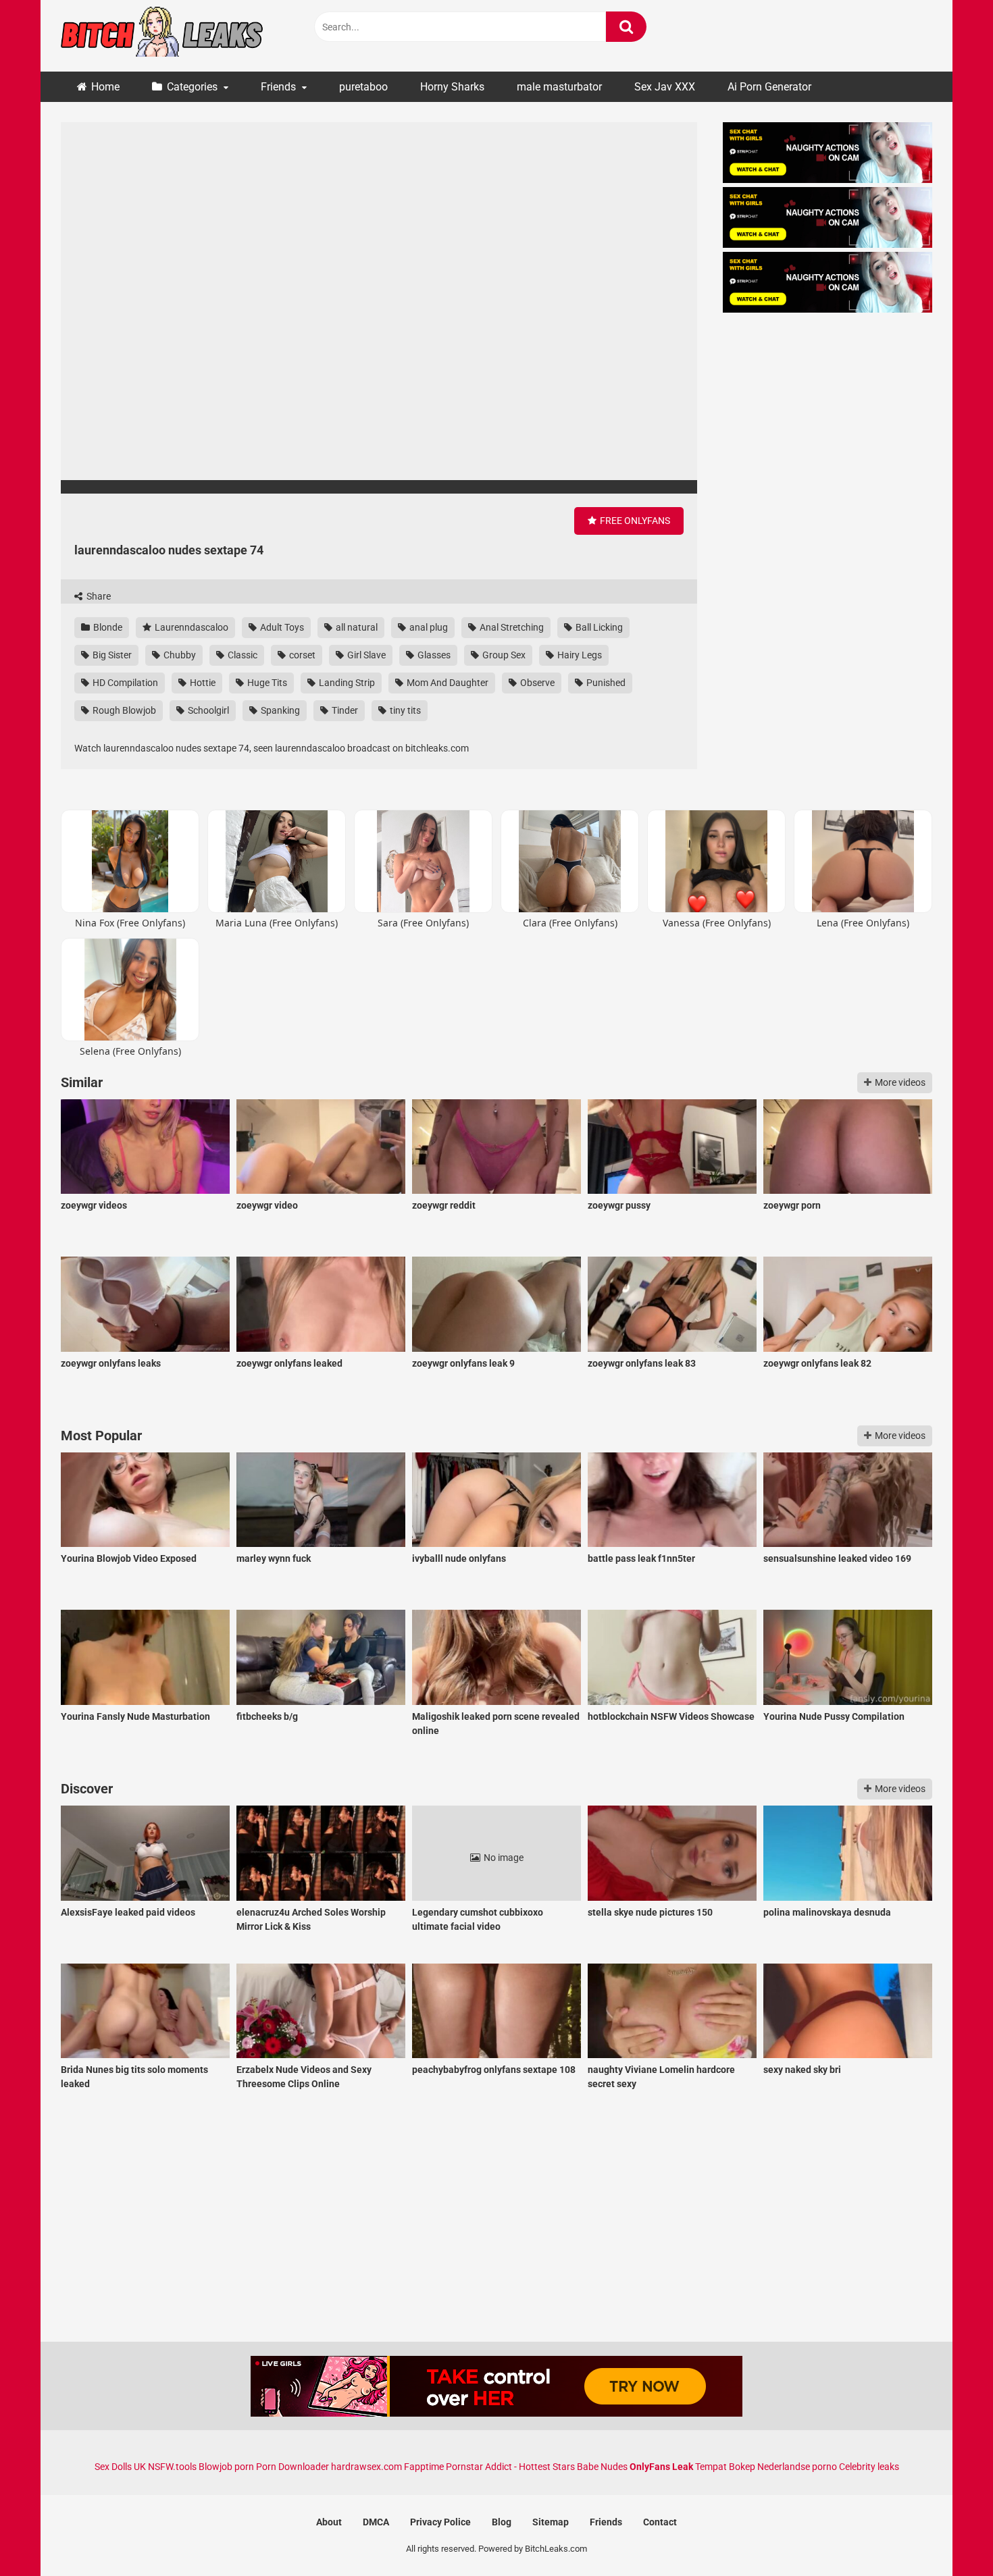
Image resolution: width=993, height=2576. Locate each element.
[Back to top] (948, 2535)
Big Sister (111, 655)
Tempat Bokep (725, 2467)
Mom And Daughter (447, 683)
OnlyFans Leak (661, 2467)
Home (105, 87)
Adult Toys (281, 627)
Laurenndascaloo (190, 627)
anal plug (428, 627)
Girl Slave (365, 655)
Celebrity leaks (869, 2467)
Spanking (279, 710)
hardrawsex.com (366, 2467)
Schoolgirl (207, 710)
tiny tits (404, 710)
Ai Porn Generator (769, 87)
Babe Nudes (602, 2467)
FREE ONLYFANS (634, 521)
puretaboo (363, 87)
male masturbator (559, 87)
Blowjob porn (226, 2467)
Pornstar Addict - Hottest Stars (510, 2467)
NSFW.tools (172, 2467)
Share (98, 596)
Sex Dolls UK (120, 2467)
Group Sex (503, 655)
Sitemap (551, 2522)
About (329, 2522)
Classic (241, 655)
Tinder (344, 710)
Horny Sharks (452, 87)
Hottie (202, 683)
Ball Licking (598, 627)
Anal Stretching (511, 627)
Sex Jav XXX (665, 87)
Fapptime (424, 2467)
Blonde (107, 627)
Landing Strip (346, 683)
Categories (192, 87)
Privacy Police (440, 2522)
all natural (356, 627)
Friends (278, 87)
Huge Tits (266, 683)
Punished (605, 683)
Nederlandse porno (797, 2467)
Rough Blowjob (123, 710)
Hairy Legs (579, 655)
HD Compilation (124, 683)
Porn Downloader (292, 2467)
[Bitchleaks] (162, 36)
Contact (660, 2522)
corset (301, 655)
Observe (536, 683)
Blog (502, 2522)
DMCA (376, 2522)
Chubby (179, 655)
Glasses (433, 655)
